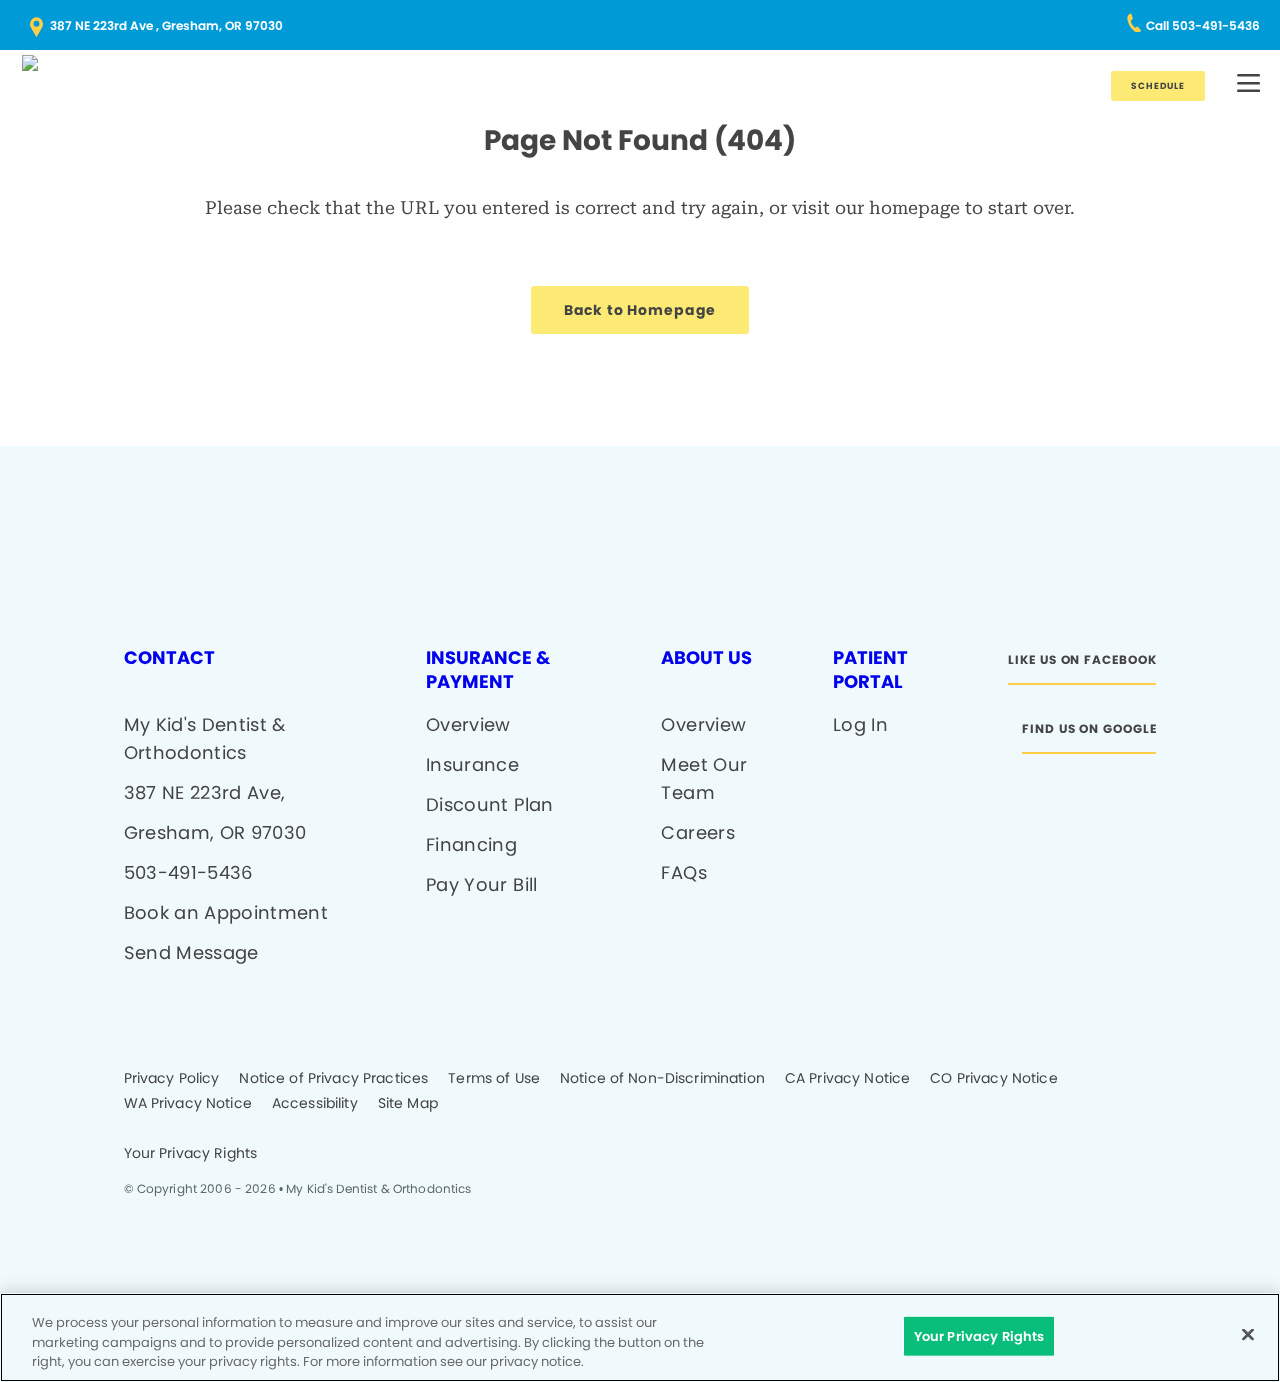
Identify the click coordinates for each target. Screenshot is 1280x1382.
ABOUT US (706, 658)
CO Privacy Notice (993, 1079)
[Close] (1248, 1334)
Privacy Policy (172, 1079)
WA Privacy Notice (188, 1104)
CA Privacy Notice (847, 1079)
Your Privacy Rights (191, 1154)
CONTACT (169, 658)
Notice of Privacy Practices (333, 1079)
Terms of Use (494, 1079)
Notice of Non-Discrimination (662, 1079)
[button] (1248, 84)
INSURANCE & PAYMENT (488, 670)
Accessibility (315, 1104)
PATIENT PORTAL (870, 670)
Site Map (408, 1104)
